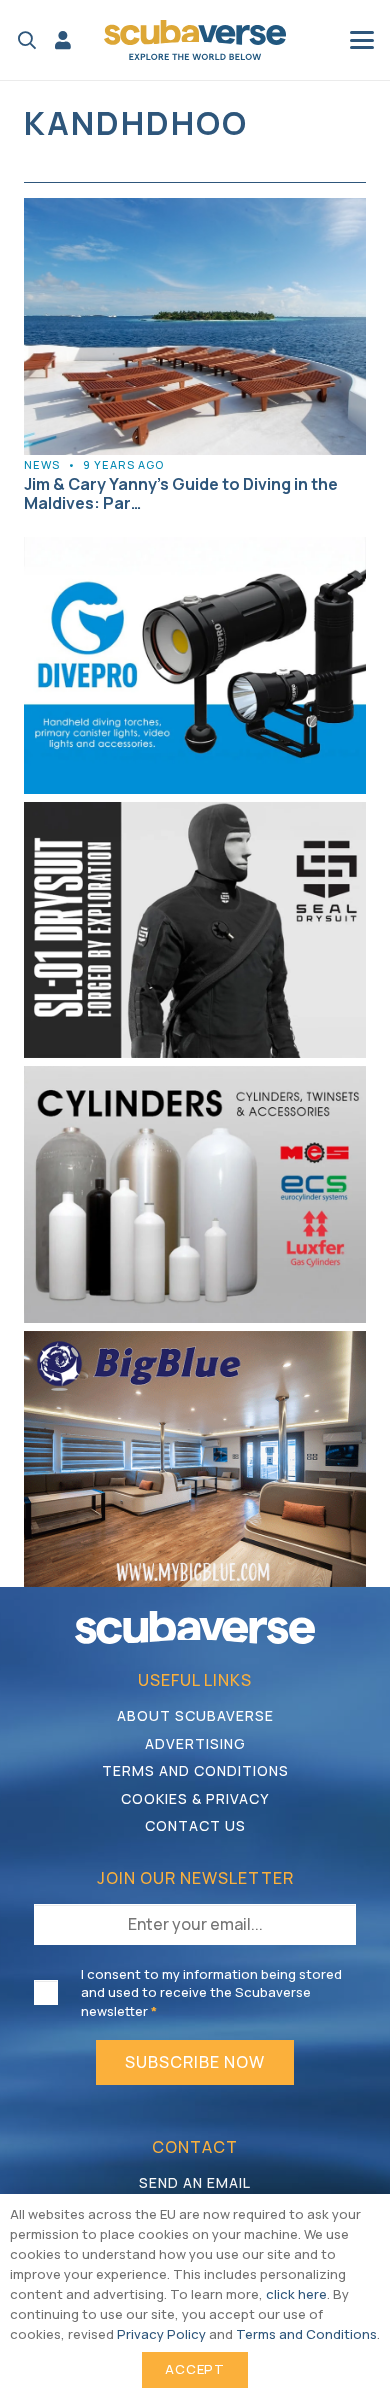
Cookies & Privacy (195, 1798)
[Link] (63, 40)
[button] (27, 40)
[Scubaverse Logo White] (195, 1627)
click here (296, 2294)
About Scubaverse (195, 1715)
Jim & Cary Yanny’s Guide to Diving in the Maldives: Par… (181, 493)
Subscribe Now (195, 2062)
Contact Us (195, 1825)
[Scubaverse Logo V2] (195, 40)
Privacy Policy (161, 2334)
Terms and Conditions (195, 1770)
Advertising (195, 1743)
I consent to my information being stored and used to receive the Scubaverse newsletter (211, 1992)
